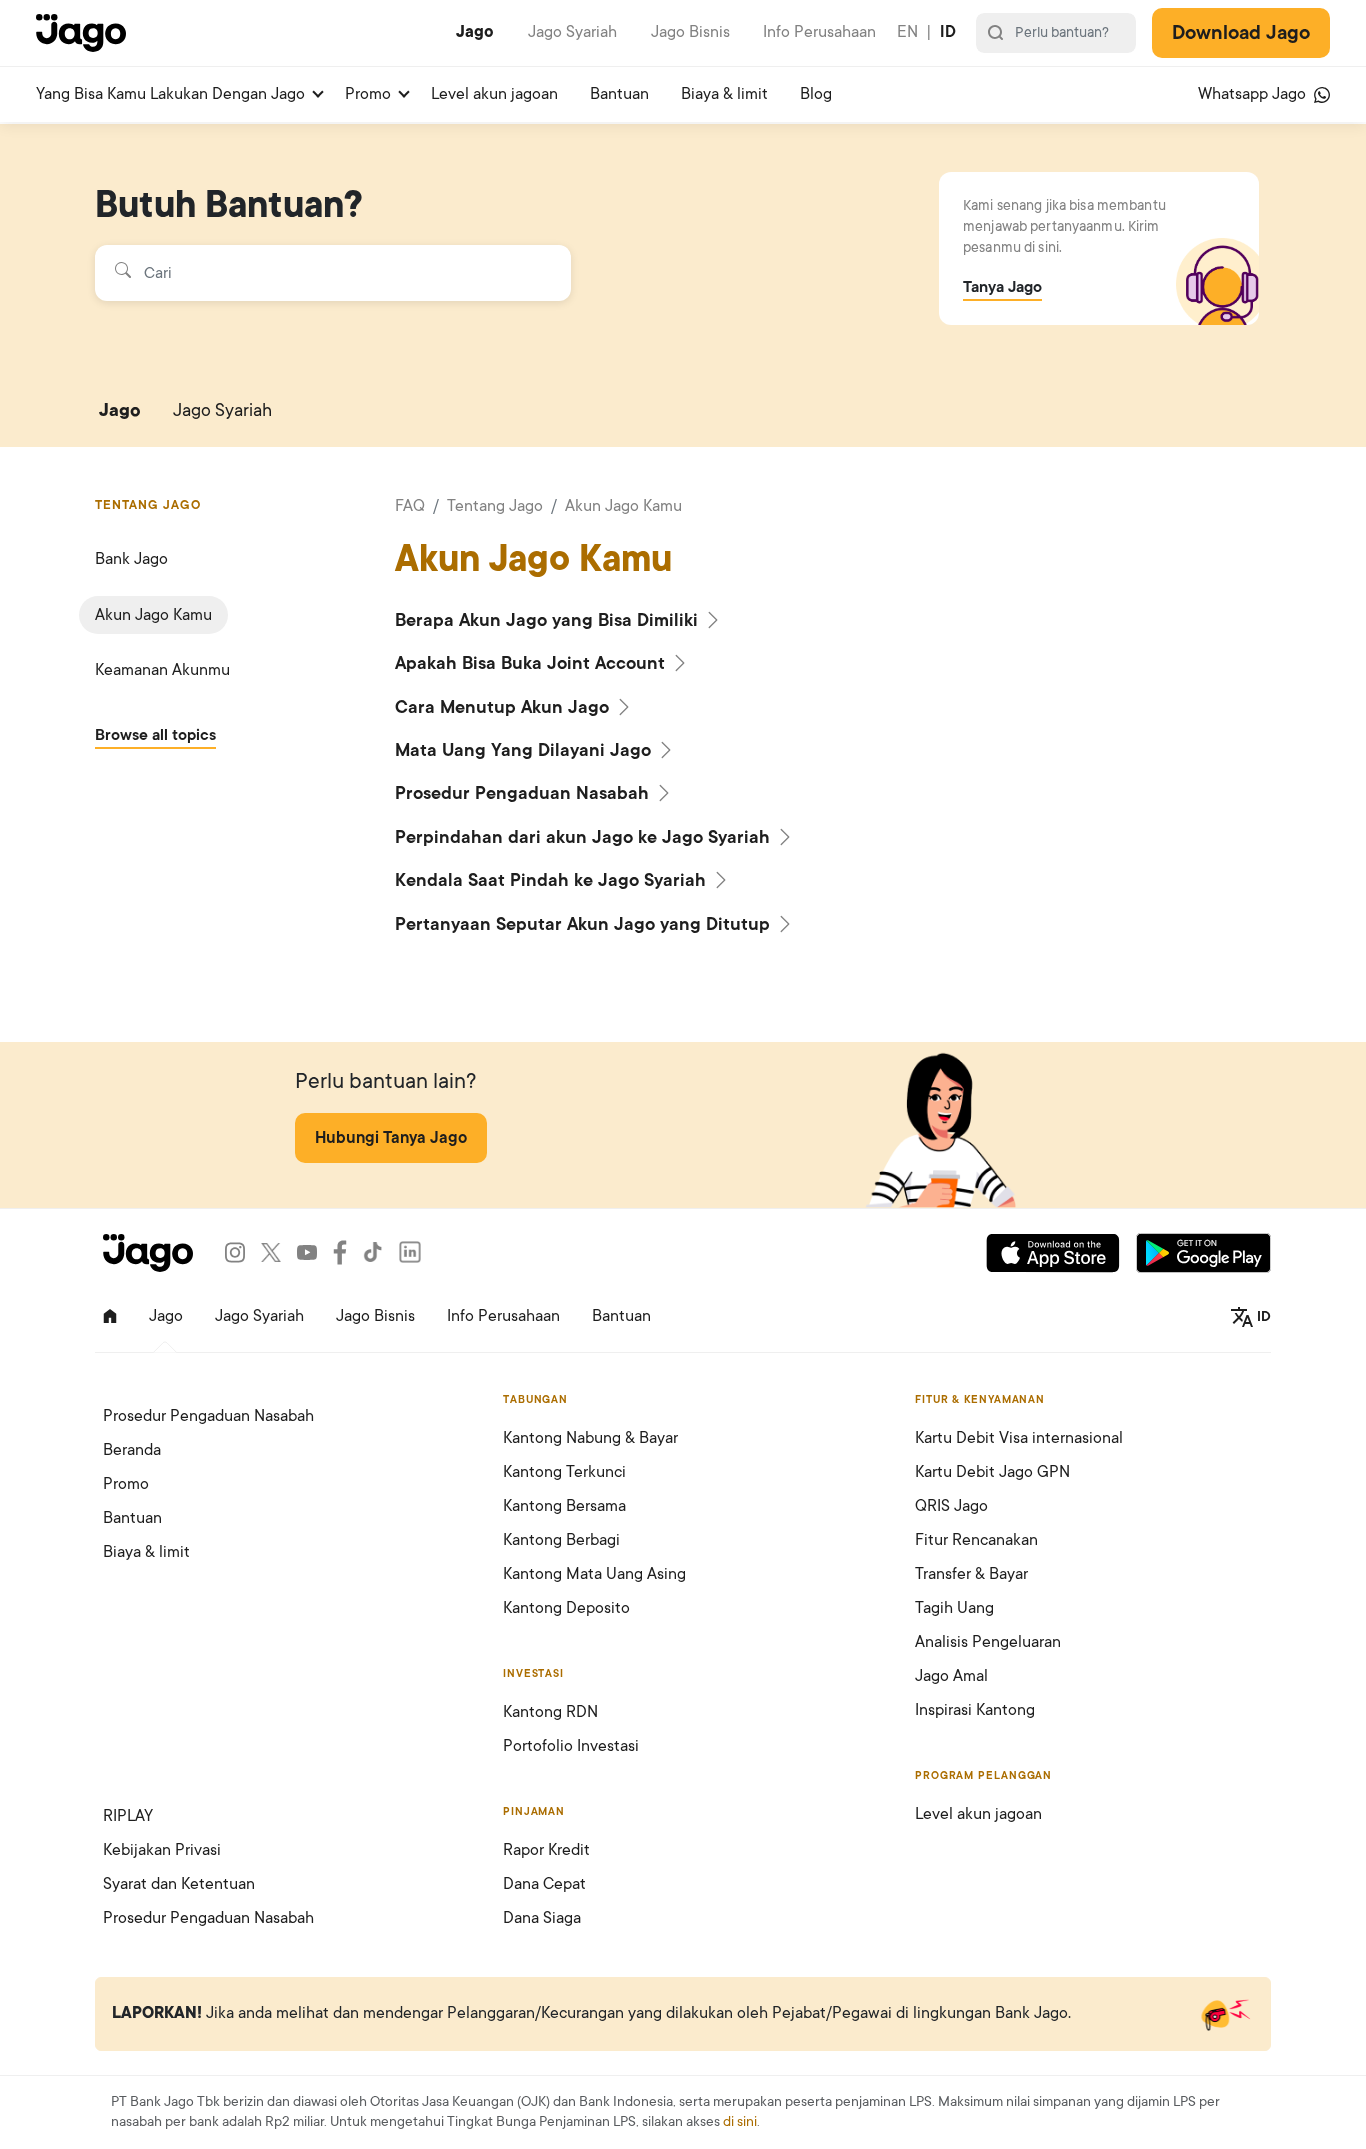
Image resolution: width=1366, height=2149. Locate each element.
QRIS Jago (951, 1506)
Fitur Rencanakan (976, 1540)
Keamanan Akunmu (162, 670)
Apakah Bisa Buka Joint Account (532, 663)
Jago (475, 32)
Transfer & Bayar (971, 1574)
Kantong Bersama (564, 1506)
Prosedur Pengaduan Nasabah (524, 793)
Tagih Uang (954, 1608)
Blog (816, 94)
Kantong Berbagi (561, 1540)
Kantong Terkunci (564, 1472)
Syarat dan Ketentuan (179, 1884)
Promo (368, 94)
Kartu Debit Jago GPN (992, 1472)
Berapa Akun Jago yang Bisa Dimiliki (549, 620)
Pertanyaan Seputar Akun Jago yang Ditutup (585, 924)
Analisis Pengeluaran (988, 1642)
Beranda (132, 1450)
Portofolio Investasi (571, 1746)
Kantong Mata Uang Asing (594, 1574)
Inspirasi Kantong (975, 1710)
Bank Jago (131, 559)
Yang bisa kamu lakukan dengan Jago (170, 94)
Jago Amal (951, 1676)
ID (948, 32)
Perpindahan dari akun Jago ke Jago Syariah (585, 837)
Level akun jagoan (494, 94)
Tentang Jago (495, 506)
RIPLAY (128, 1816)
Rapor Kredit (546, 1850)
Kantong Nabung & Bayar (590, 1438)
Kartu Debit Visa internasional (1019, 1438)
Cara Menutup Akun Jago (504, 707)
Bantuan (619, 94)
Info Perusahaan (819, 32)
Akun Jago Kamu (153, 615)
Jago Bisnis (690, 32)
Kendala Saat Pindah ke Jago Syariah (553, 880)
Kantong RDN (550, 1712)
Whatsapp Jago (1254, 94)
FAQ (410, 506)
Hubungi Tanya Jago (391, 1138)
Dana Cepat (544, 1884)
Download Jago (1241, 33)
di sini (740, 2121)
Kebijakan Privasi (162, 1850)
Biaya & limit (724, 94)
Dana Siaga (542, 1918)
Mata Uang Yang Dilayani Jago (525, 750)
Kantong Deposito (566, 1608)
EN (907, 32)
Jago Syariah (572, 32)
